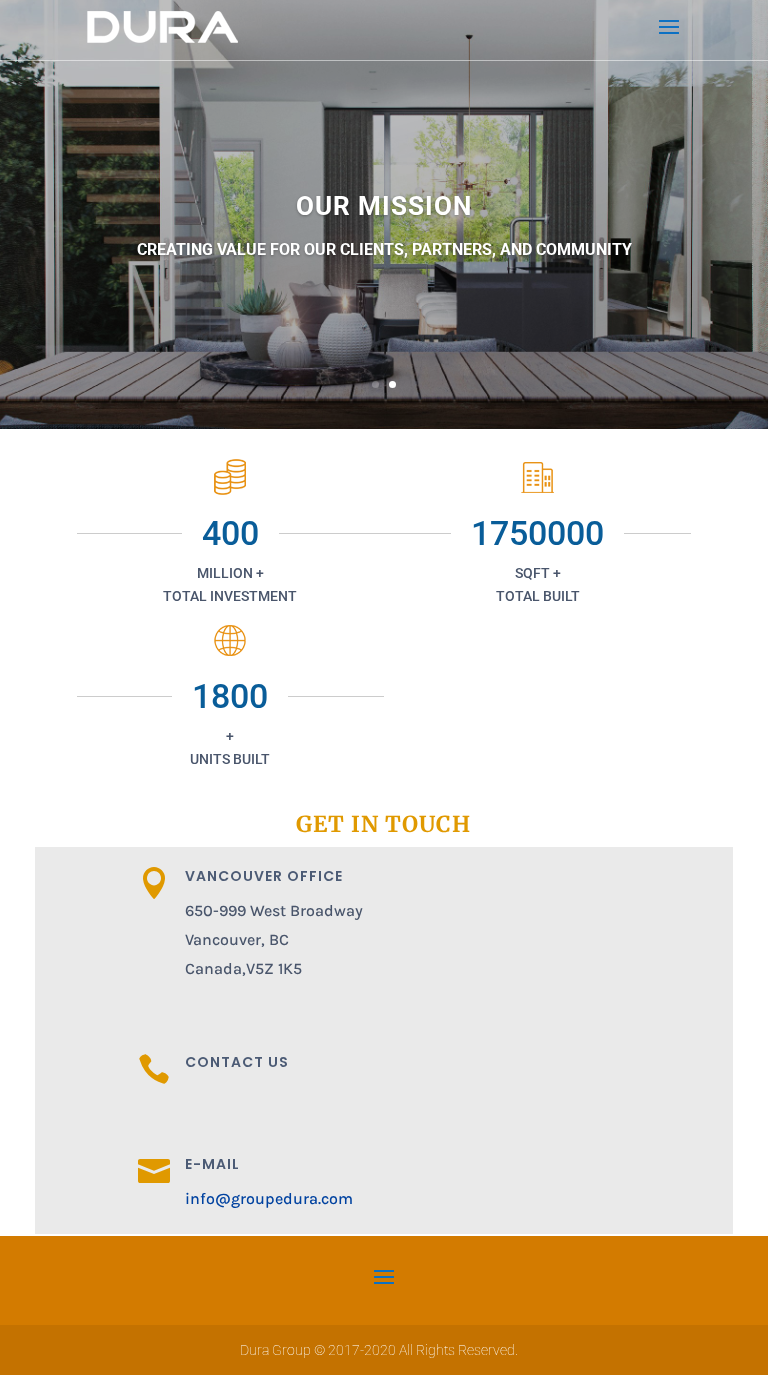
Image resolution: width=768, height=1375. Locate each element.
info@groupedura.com (269, 1198)
